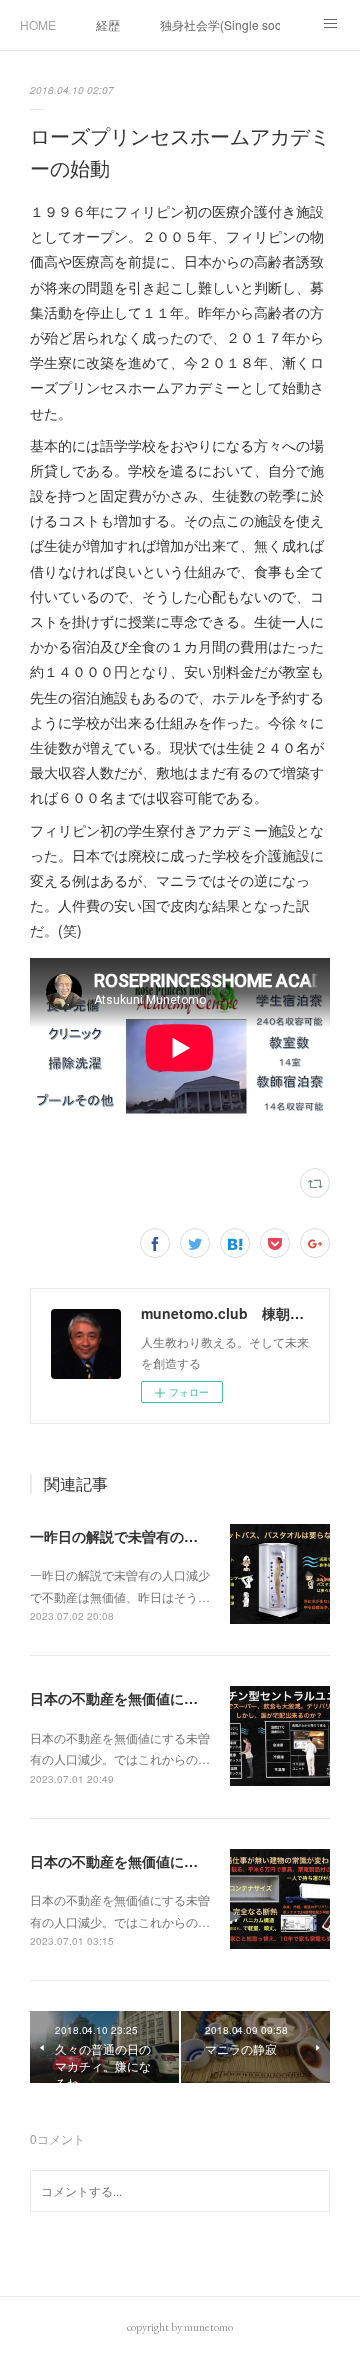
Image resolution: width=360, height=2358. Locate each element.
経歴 (108, 24)
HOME (38, 24)
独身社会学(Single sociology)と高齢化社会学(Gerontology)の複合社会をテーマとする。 (220, 24)
